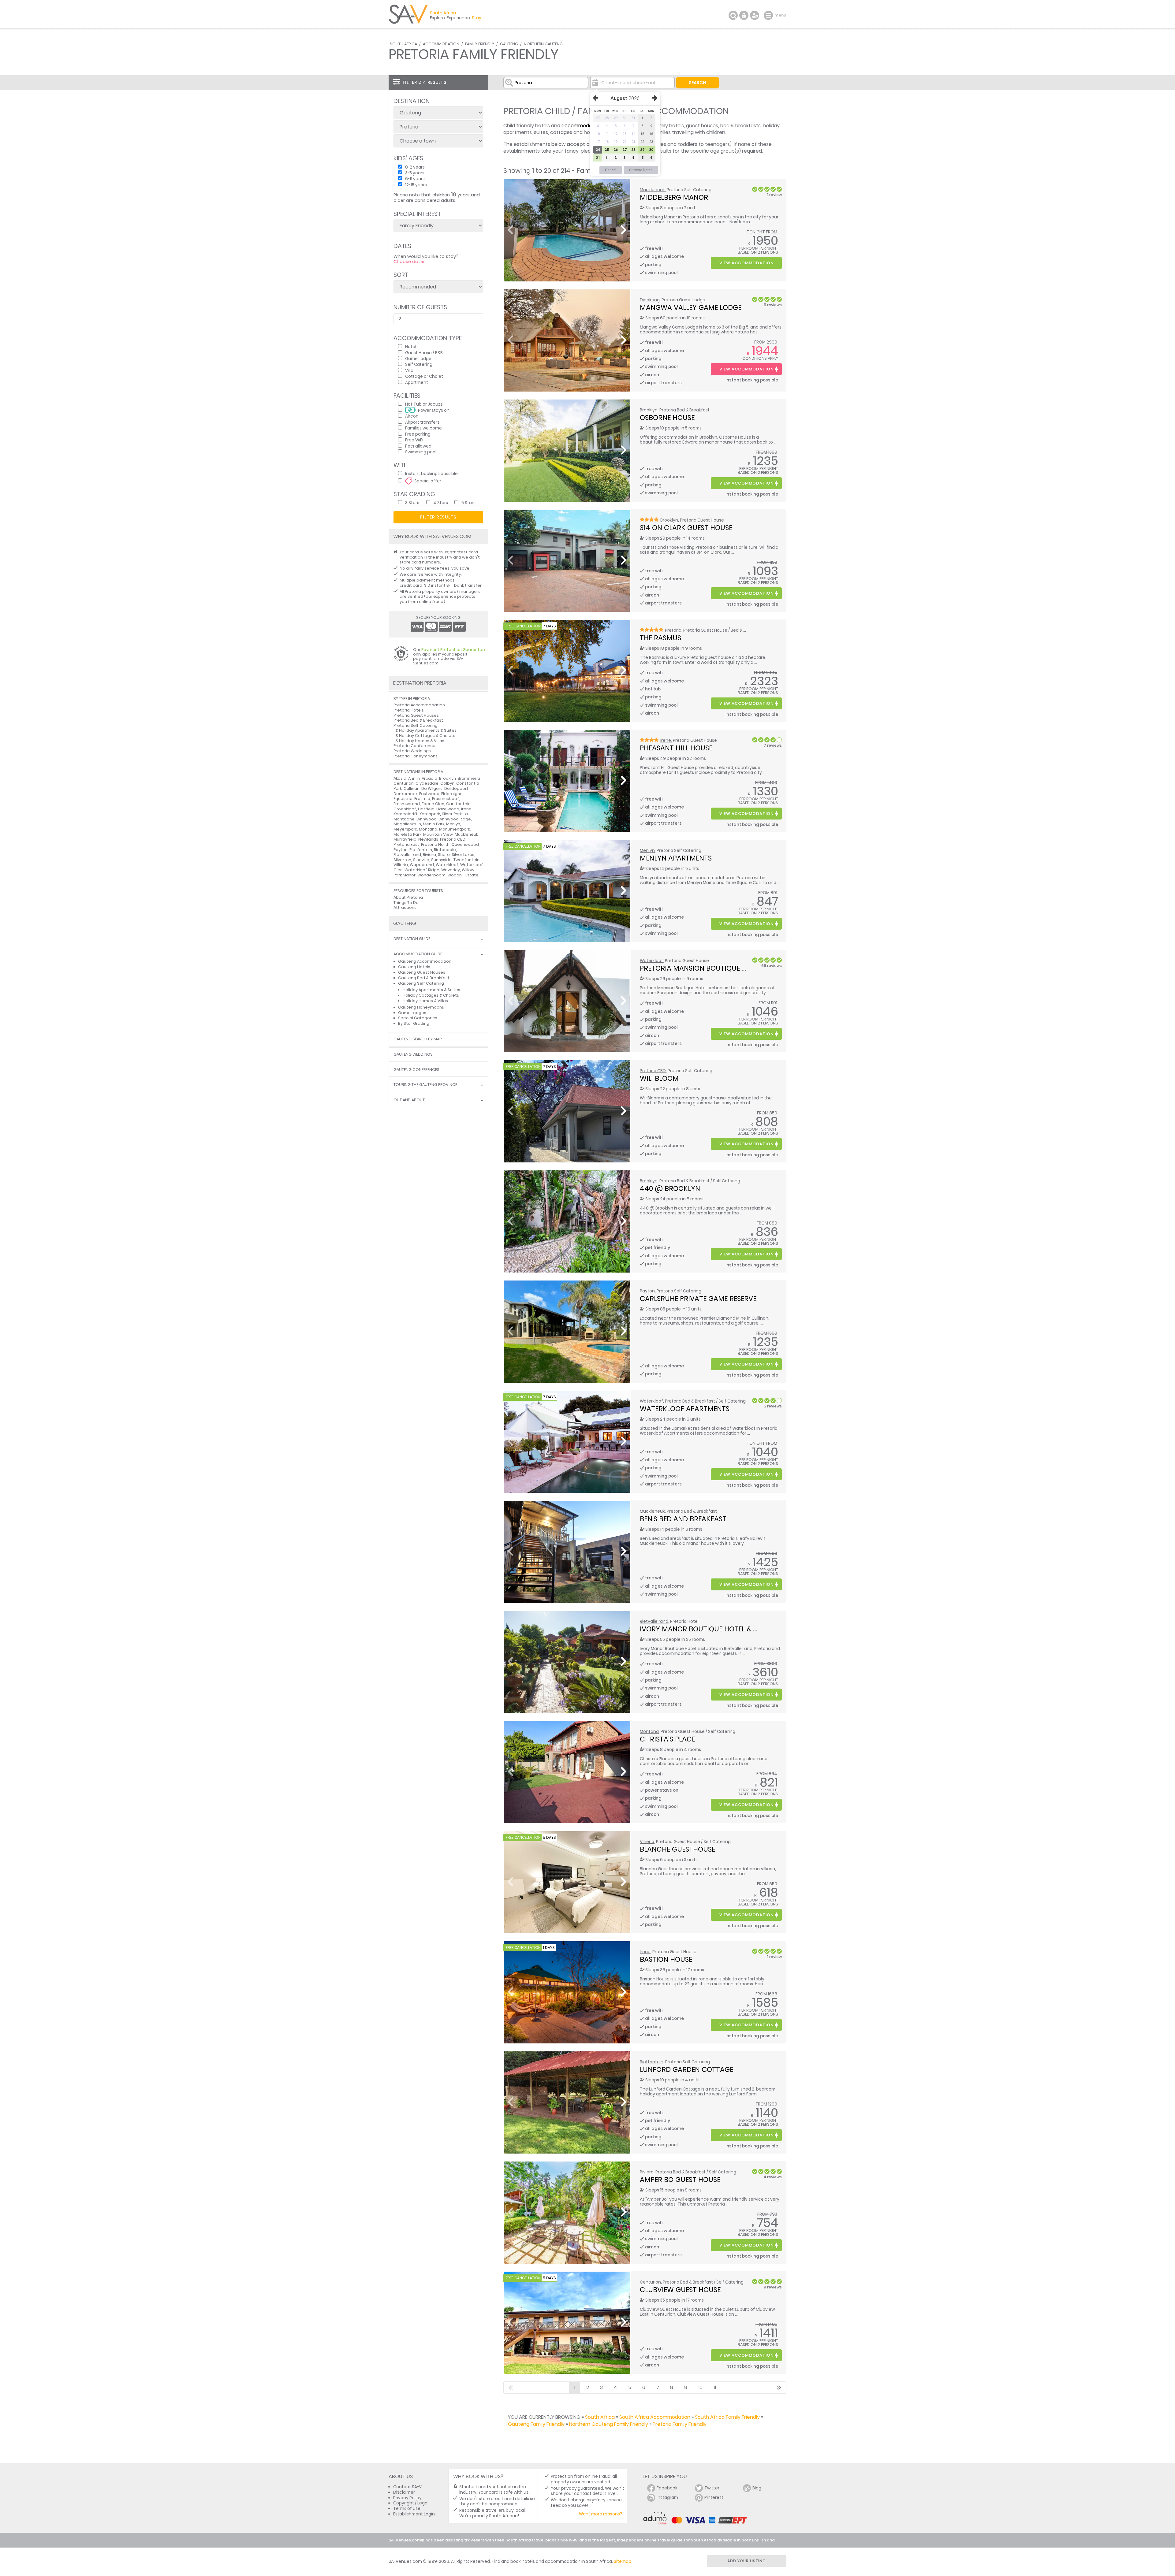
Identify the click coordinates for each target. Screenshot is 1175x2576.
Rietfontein (652, 2062)
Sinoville (421, 860)
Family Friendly (480, 44)
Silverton (402, 860)
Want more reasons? (601, 2514)
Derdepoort (456, 788)
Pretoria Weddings (412, 751)
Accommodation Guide (418, 954)
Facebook (667, 2488)
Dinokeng (650, 300)
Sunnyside (441, 860)
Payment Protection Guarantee (453, 650)
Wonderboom (431, 875)
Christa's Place (668, 1739)
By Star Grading (414, 1023)
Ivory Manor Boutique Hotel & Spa (703, 1629)
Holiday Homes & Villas (422, 741)
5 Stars (468, 502)
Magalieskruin (407, 824)
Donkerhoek (405, 794)
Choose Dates (641, 170)
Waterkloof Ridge (422, 870)
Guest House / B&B (424, 353)
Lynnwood (427, 819)
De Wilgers (432, 788)
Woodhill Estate (463, 875)
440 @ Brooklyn (670, 1188)
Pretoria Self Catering (416, 725)
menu (769, 15)
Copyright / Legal (411, 2503)
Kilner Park (452, 814)
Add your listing (747, 2561)
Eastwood (429, 794)
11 (715, 2387)
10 (700, 2387)
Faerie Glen (433, 804)
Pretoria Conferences (416, 746)
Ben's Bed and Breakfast (683, 1519)
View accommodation (746, 263)
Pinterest (714, 2498)
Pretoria (673, 630)
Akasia (400, 778)
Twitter (712, 2488)
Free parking (418, 434)
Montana (649, 1732)
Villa (409, 370)
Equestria (403, 799)
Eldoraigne (452, 794)
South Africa (403, 44)
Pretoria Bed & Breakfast (418, 720)
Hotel (411, 346)
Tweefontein (466, 860)
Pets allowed (418, 446)
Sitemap (623, 2561)
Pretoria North (435, 844)
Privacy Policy (407, 2498)
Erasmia (422, 799)
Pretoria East (406, 844)
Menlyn (647, 851)
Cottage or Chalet (424, 376)
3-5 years (415, 173)
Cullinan (412, 788)
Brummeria (469, 778)
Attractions (405, 907)
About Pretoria (408, 897)
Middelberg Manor (674, 197)
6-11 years (415, 178)
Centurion (650, 2282)
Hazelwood (448, 809)
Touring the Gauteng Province (425, 1085)
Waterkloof (651, 961)
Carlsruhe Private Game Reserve (698, 1299)
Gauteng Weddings (413, 1055)
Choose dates (410, 262)
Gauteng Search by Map (418, 1039)
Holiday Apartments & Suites (428, 730)
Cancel (611, 170)
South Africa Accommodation (655, 2417)
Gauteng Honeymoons (421, 1007)
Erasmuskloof (446, 799)
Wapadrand (422, 865)
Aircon (412, 416)
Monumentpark (455, 829)
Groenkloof (405, 809)
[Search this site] (733, 15)
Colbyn (447, 783)
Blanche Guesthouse (677, 1849)
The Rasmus (660, 638)
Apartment (417, 382)
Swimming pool (421, 452)
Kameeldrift (406, 814)
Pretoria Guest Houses (416, 715)
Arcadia (429, 778)
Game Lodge (418, 358)
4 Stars (441, 502)
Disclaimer (404, 2492)
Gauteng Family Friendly (536, 2424)
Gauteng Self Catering (421, 983)
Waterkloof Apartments (685, 1409)
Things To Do (406, 903)
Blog (757, 2488)
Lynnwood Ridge (455, 819)
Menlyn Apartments (676, 858)
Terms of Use (407, 2509)
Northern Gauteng (543, 44)
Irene (666, 740)
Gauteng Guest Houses (422, 972)
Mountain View (438, 834)
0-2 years (415, 167)
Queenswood (465, 844)
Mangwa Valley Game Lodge (691, 307)
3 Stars (412, 502)
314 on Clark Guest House (686, 528)
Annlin (414, 778)
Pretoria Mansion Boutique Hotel (701, 968)
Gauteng (509, 44)
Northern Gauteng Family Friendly (609, 2424)
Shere (444, 855)
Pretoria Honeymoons (416, 756)
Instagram (667, 2498)
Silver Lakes (463, 855)
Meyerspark (405, 829)
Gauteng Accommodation (425, 961)
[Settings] (755, 15)
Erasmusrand (407, 804)
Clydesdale (427, 783)
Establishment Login (414, 2514)
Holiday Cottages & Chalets (427, 736)
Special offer (428, 481)
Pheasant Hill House (676, 748)
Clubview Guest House (680, 2290)
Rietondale (445, 850)
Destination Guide (412, 939)
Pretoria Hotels (409, 710)
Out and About (409, 1100)
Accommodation (441, 44)
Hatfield (426, 809)
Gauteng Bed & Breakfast (424, 978)
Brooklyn (649, 410)
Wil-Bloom (659, 1078)
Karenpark (430, 814)
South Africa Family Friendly (727, 2417)
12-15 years (416, 185)
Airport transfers (422, 422)
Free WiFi (414, 440)
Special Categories (418, 1018)
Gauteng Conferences (416, 1070)
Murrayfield (405, 839)
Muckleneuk (652, 190)
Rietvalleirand (654, 1621)
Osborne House (667, 418)
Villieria (647, 1842)
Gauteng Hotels (414, 967)
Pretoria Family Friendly (680, 2424)
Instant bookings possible (431, 473)
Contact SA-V (407, 2487)
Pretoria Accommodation (419, 705)
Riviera (647, 2172)
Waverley (451, 870)
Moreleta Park (407, 834)
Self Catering (419, 364)
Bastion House (666, 1959)
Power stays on (434, 410)
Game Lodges (412, 1013)
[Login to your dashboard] (744, 15)
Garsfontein (458, 804)
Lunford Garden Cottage (686, 2069)
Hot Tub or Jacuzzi (424, 404)
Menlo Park (434, 824)
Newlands (428, 839)
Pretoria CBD (653, 1071)
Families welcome (423, 428)
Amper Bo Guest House (680, 2180)
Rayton (647, 1291)
